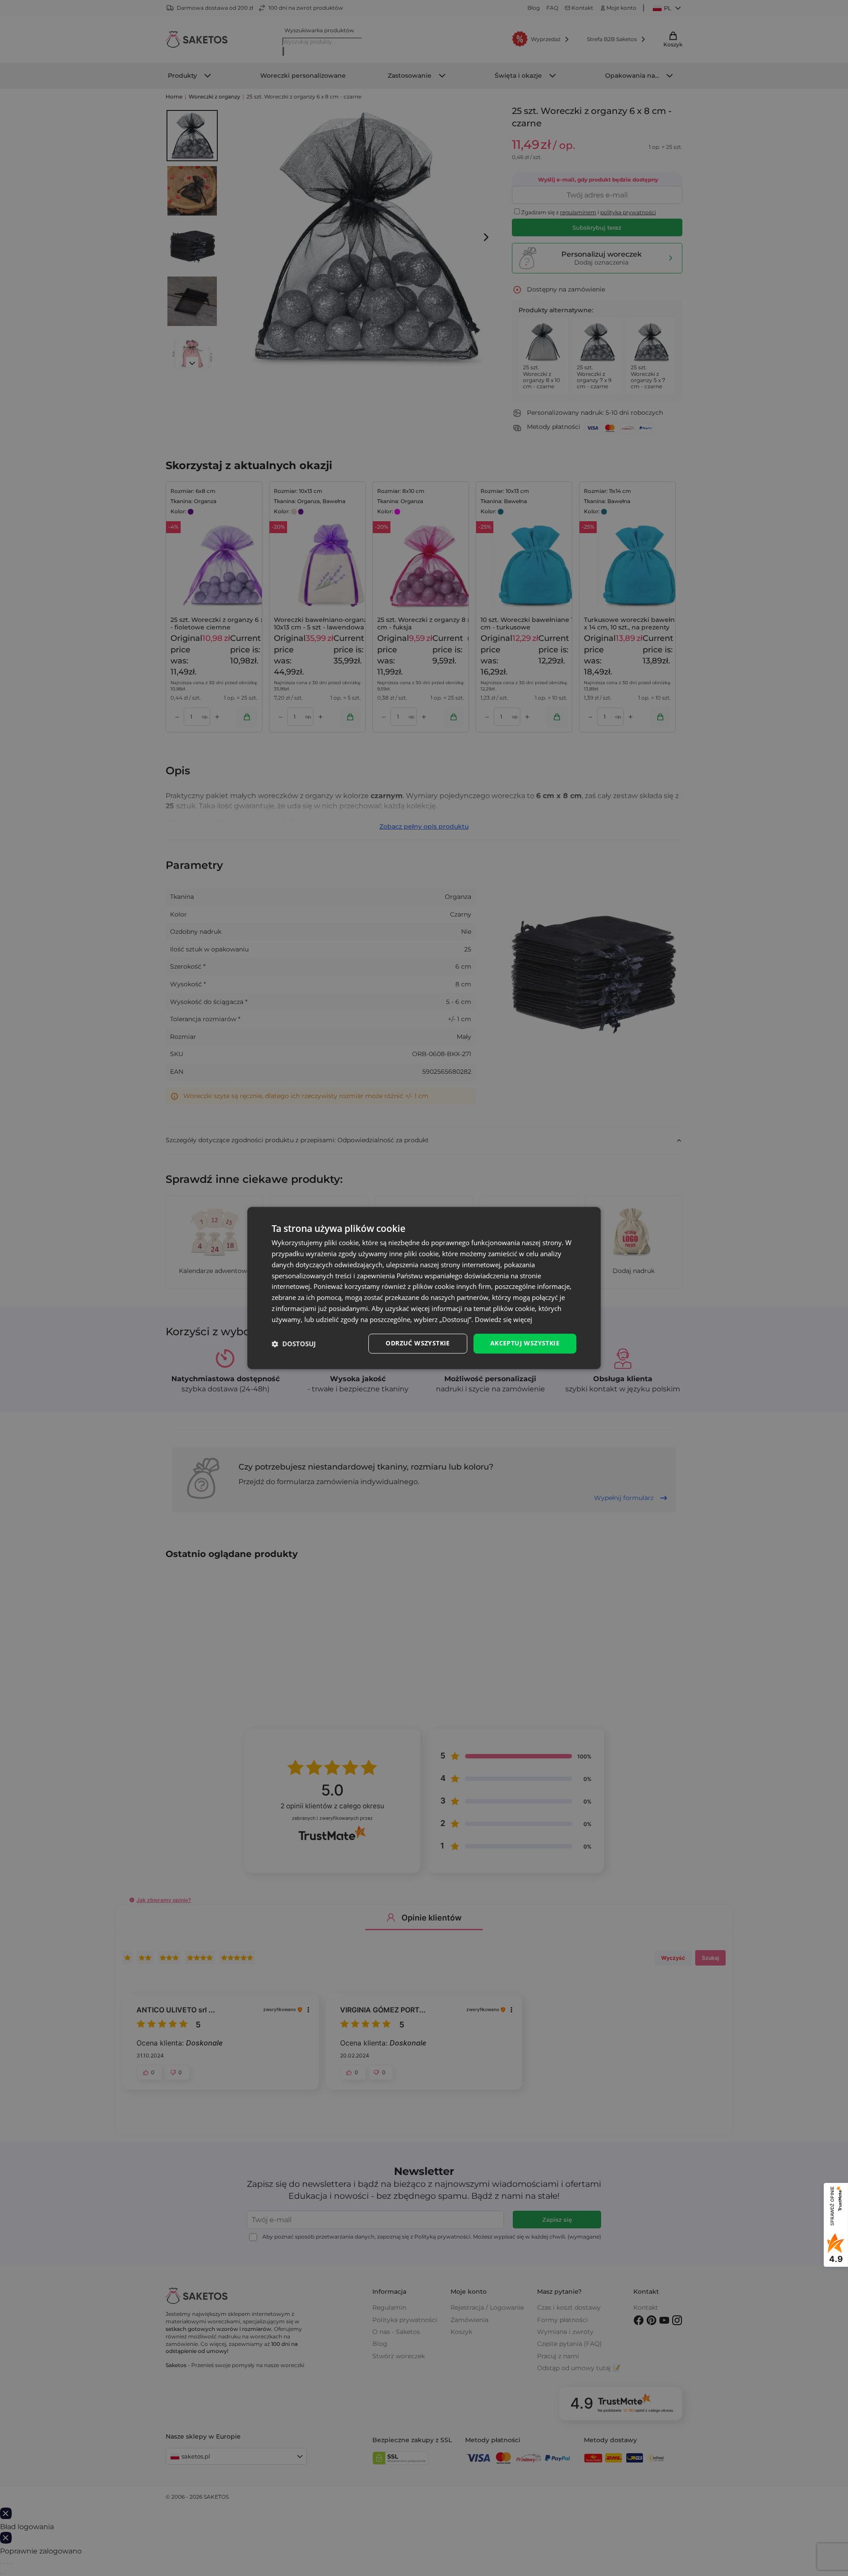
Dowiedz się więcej (503, 1319)
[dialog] (424, 1288)
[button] (294, 1344)
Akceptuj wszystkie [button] (525, 1343)
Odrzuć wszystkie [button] (418, 1343)
